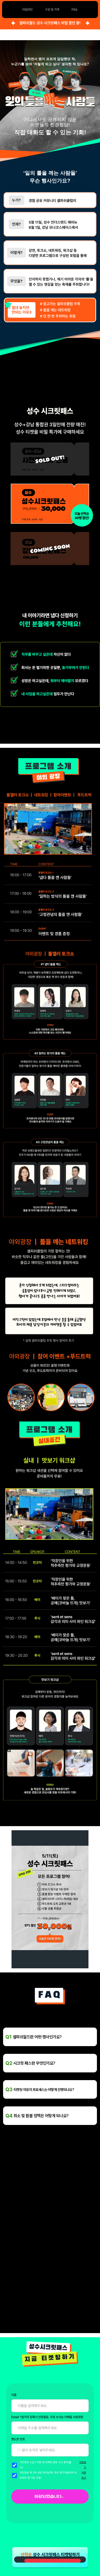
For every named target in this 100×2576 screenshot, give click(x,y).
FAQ (74, 10)
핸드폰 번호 (18, 2439)
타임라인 (27, 10)
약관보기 (83, 2465)
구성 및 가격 (52, 10)
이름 (14, 2395)
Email (47, 2417)
